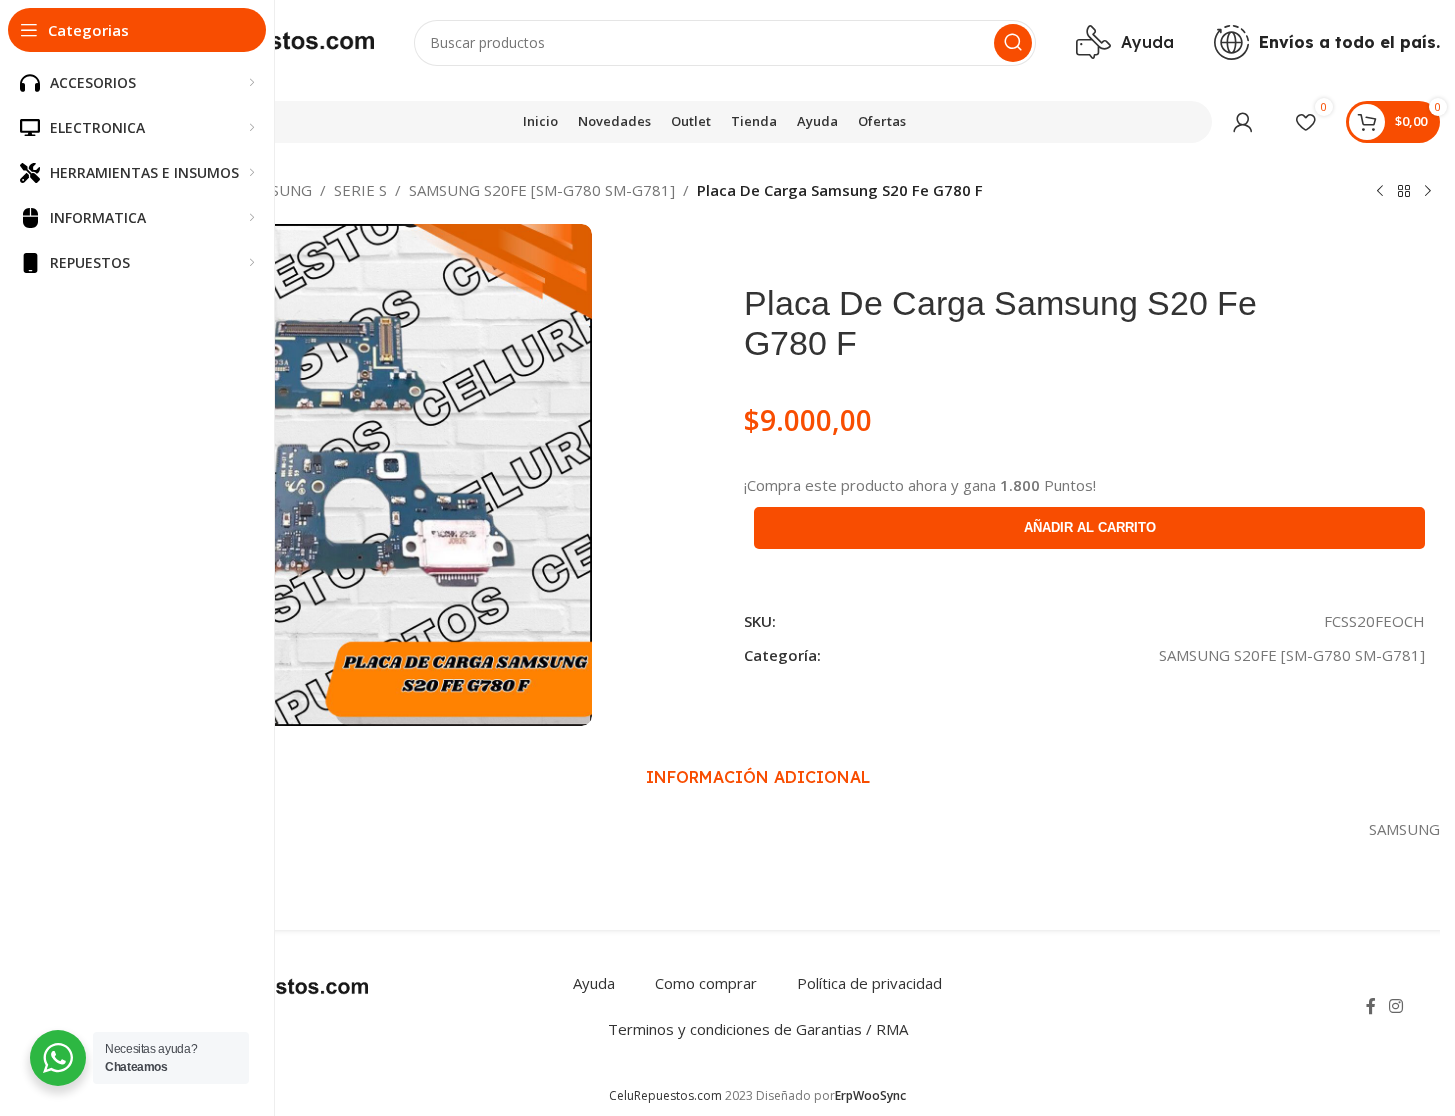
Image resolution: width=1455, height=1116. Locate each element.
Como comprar (706, 983)
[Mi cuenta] (1243, 122)
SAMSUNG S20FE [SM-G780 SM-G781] (542, 190)
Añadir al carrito (1090, 527)
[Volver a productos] (1404, 192)
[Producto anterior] (1380, 192)
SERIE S (360, 190)
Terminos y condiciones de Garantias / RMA (758, 1029)
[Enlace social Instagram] (1396, 1006)
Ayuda (594, 983)
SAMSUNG (276, 190)
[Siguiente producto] (1428, 192)
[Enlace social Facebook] (1371, 1006)
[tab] (758, 777)
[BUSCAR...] (1013, 43)
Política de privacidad (869, 983)
